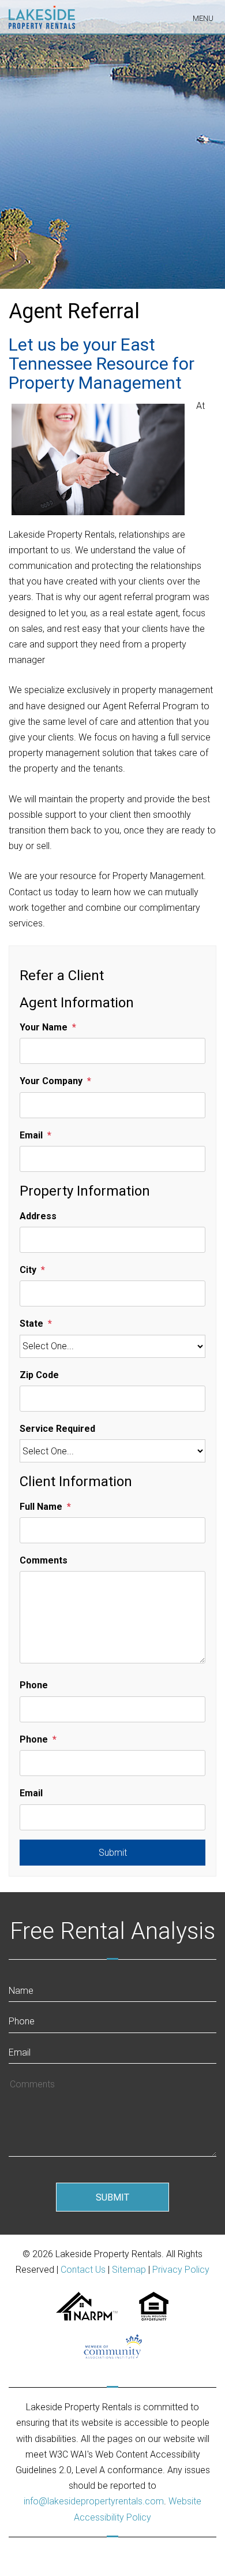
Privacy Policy (181, 2270)
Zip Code (39, 1375)
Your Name (44, 1027)
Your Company (51, 1081)
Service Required (57, 1429)
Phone (34, 1685)
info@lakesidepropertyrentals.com (94, 2501)
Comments (44, 1560)
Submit (113, 1853)
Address (38, 1216)
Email (31, 1135)
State (31, 1324)
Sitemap (129, 2270)
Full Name (41, 1507)
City (28, 1270)
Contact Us (83, 2270)
